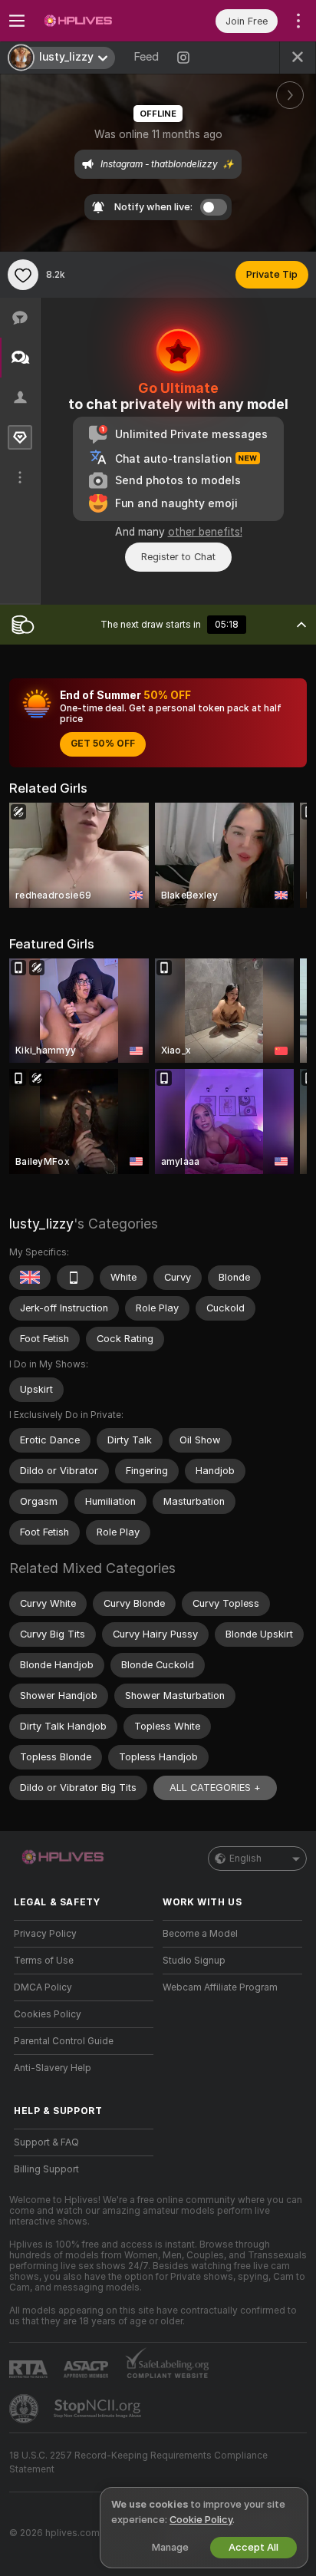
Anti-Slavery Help (53, 2068)
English (245, 1859)
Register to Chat (178, 557)
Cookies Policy (48, 2014)
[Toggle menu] (17, 21)
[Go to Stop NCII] (99, 2409)
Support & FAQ (46, 2142)
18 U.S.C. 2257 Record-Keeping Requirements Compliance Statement (138, 2462)
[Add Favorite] (23, 275)
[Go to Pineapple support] (25, 2409)
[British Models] (30, 1278)
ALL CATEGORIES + (215, 1788)
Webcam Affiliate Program (220, 1987)
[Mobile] (75, 1278)
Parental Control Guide (64, 2041)
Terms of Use (44, 1961)
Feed (146, 57)
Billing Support (46, 2169)
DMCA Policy (43, 1987)
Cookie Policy (201, 2520)
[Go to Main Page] (96, 21)
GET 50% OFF (103, 744)
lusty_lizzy (41, 1224)
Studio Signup (194, 1961)
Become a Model (200, 1934)
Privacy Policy (45, 1934)
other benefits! (205, 532)
